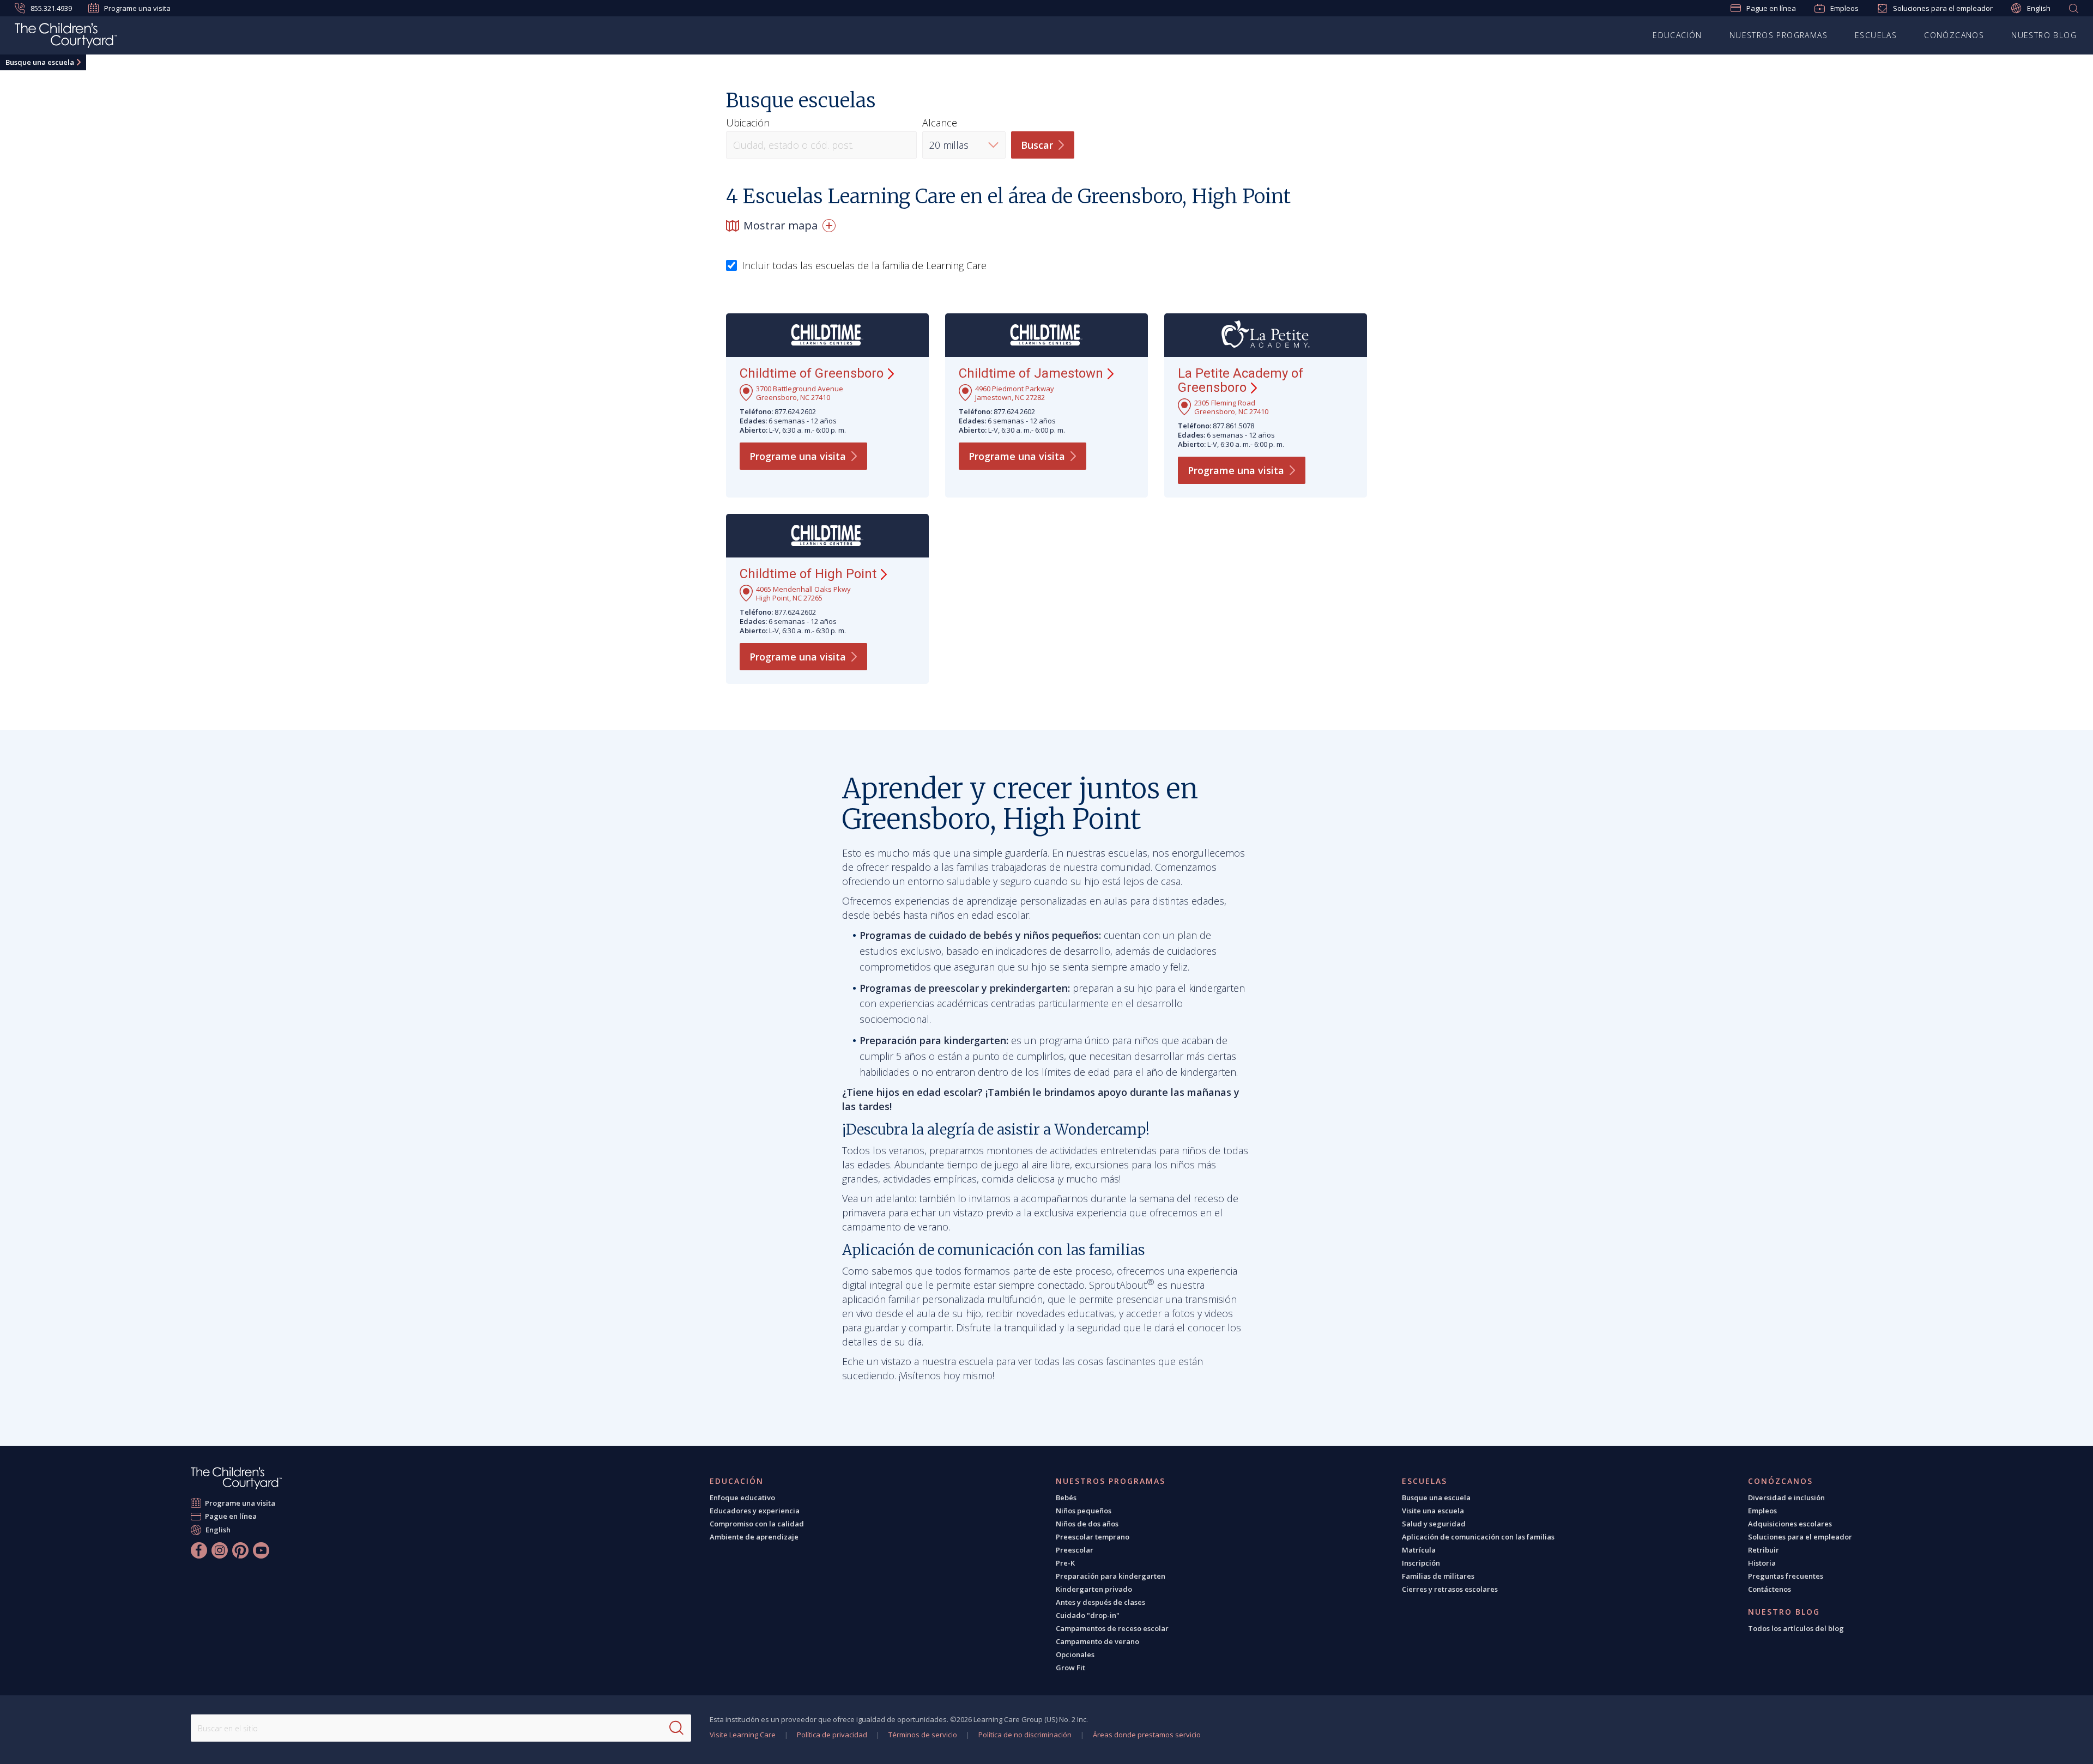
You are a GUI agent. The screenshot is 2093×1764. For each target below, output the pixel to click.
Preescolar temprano (1093, 1537)
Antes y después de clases (1100, 1602)
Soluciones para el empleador (1943, 8)
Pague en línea (1771, 8)
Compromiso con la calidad (757, 1524)
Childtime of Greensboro (812, 373)
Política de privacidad (832, 1735)
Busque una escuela (40, 62)
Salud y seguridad (1434, 1524)
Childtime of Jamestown (1031, 373)
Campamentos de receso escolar (1112, 1628)
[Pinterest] (240, 1550)
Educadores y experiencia (755, 1511)
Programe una (798, 456)
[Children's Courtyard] (66, 37)
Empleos (1844, 8)
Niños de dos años (1087, 1524)
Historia (1762, 1563)
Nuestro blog (2044, 35)
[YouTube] (261, 1550)
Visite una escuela (1433, 1511)
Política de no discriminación (1025, 1735)
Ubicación (748, 123)
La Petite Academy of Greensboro (1241, 380)
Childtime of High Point (808, 574)
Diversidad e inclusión (1786, 1498)
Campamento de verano (1097, 1641)
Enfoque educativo (742, 1498)
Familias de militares (1438, 1576)
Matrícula (1419, 1550)
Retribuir (1764, 1550)
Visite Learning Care (743, 1735)
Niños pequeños (1084, 1511)
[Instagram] (220, 1550)
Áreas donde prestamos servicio (1147, 1735)
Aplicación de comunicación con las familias (1478, 1537)
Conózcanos (1954, 35)
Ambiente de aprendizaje (754, 1537)
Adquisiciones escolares (1790, 1524)
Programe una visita (137, 8)
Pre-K (1065, 1563)
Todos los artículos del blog (1796, 1628)
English (2039, 8)
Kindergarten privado (1094, 1589)
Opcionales (1075, 1654)
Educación (1677, 35)
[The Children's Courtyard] (236, 1478)
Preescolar (1075, 1550)
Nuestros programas (1779, 35)
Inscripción (1421, 1563)
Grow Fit (1070, 1668)
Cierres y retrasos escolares (1450, 1589)
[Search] (676, 1728)
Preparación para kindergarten (1111, 1576)
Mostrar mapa (781, 225)
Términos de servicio (923, 1735)
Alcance (940, 123)
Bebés (1066, 1498)
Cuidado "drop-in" (1088, 1615)
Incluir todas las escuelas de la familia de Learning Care (864, 266)
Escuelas (1876, 35)
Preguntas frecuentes (1786, 1576)
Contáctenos (1770, 1589)
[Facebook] (199, 1550)
